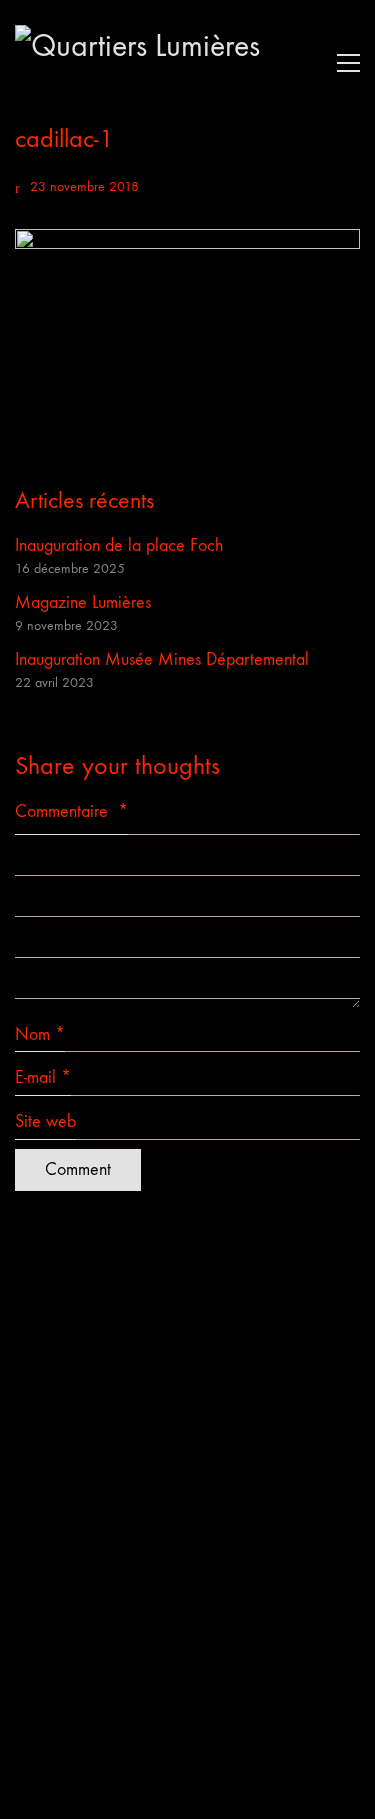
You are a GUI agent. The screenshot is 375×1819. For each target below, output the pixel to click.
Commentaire (71, 811)
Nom (40, 1034)
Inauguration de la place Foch (119, 545)
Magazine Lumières (83, 602)
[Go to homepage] (165, 62)
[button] (343, 63)
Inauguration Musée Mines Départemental (162, 659)
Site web (45, 1121)
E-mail (43, 1077)
